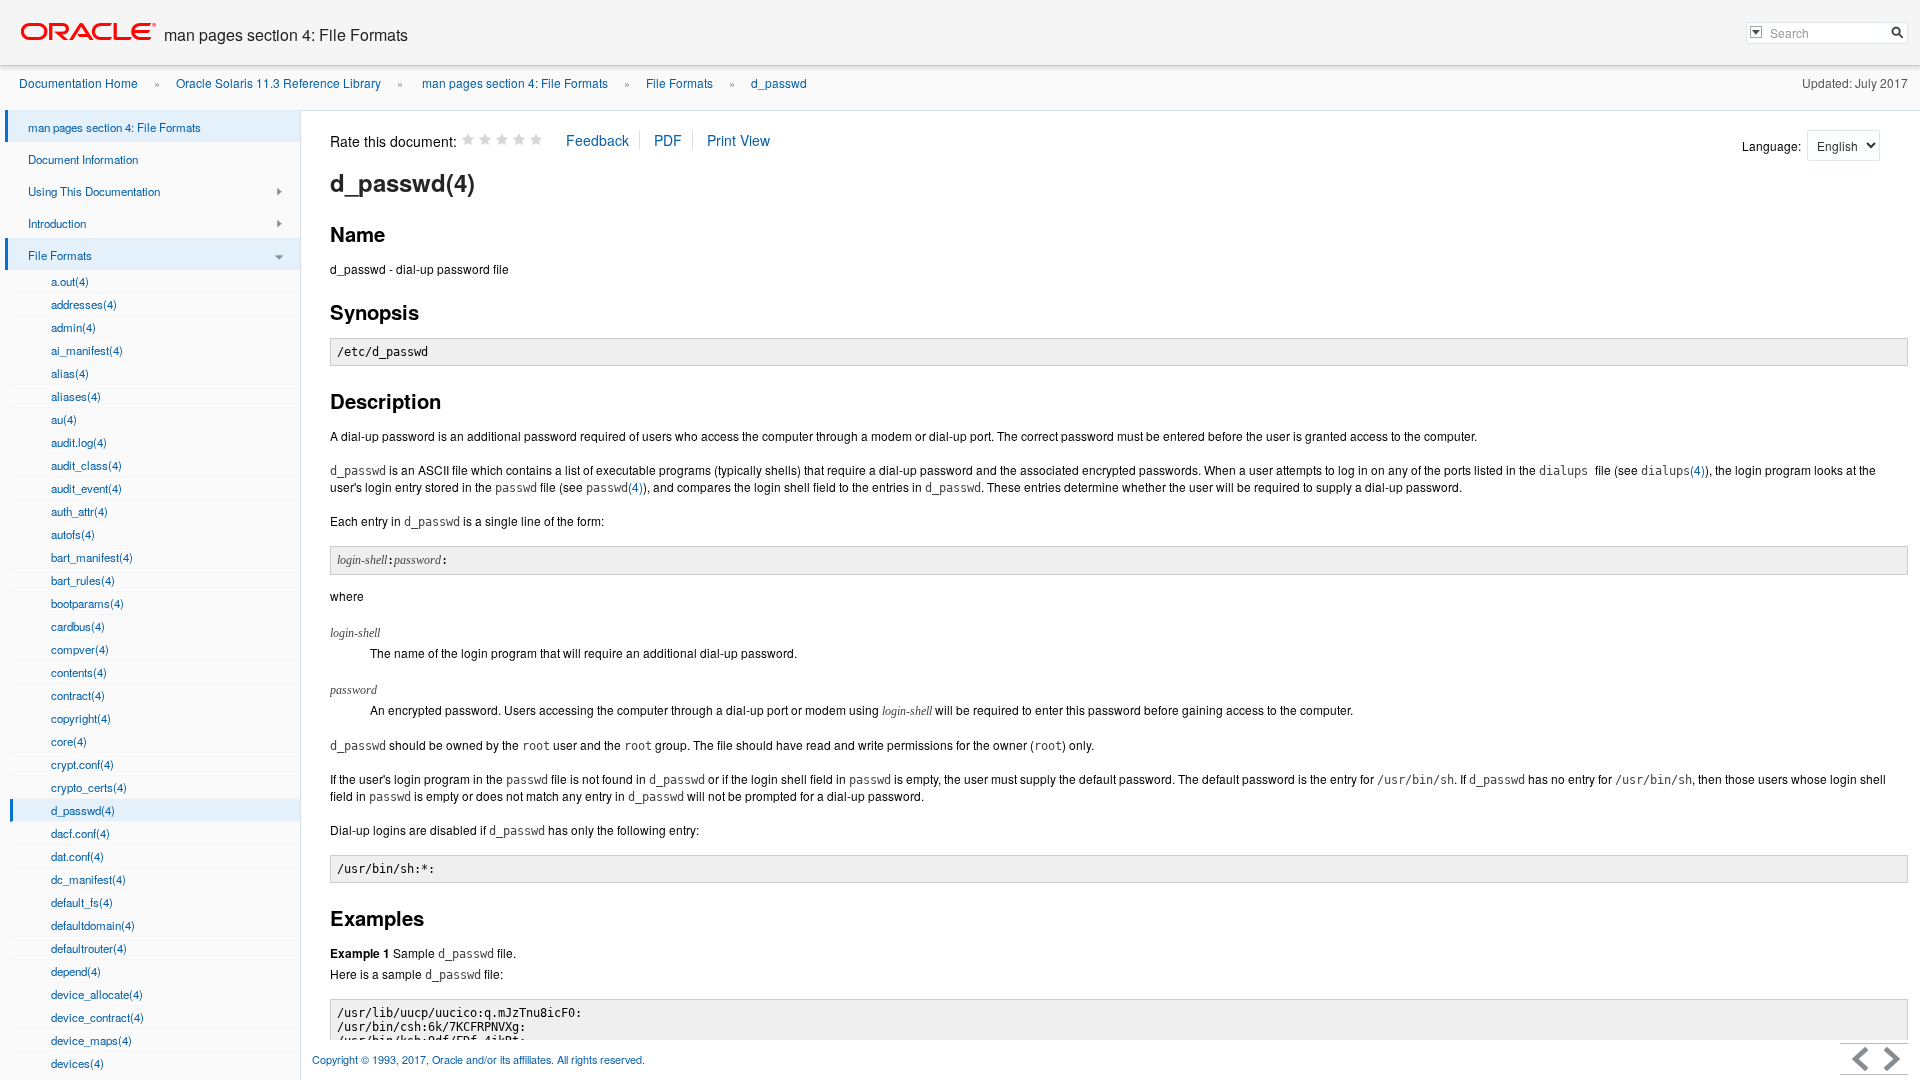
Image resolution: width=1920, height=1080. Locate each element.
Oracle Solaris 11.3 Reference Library (278, 82)
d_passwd (779, 82)
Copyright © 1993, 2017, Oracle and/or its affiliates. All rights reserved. (478, 1059)
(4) (1673, 469)
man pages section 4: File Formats (513, 82)
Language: (1773, 145)
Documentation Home (78, 82)
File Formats (679, 82)
